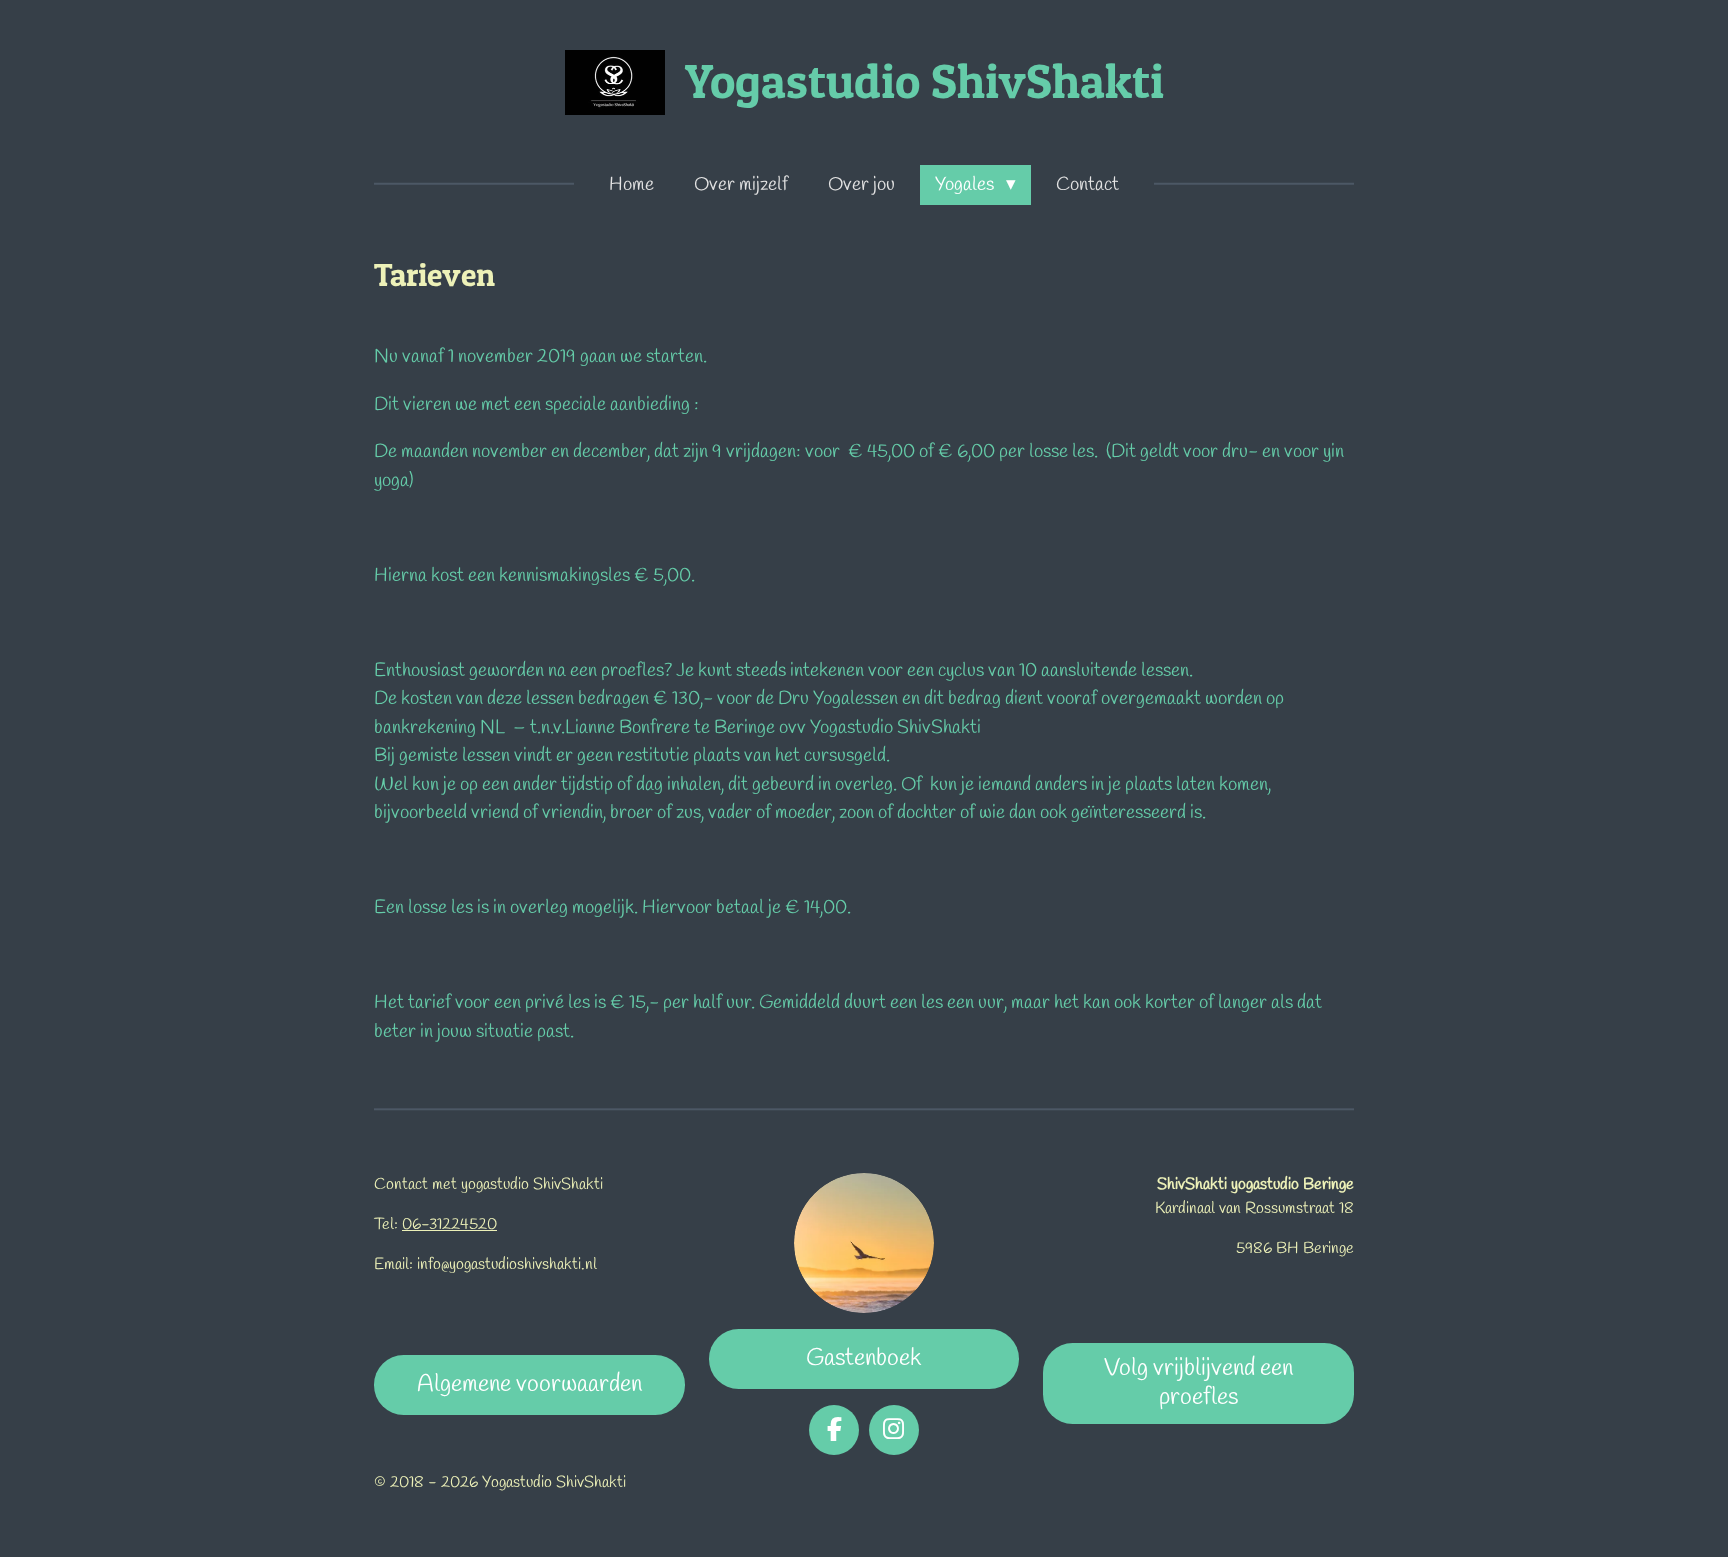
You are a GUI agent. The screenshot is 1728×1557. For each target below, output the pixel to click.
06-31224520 (449, 1224)
